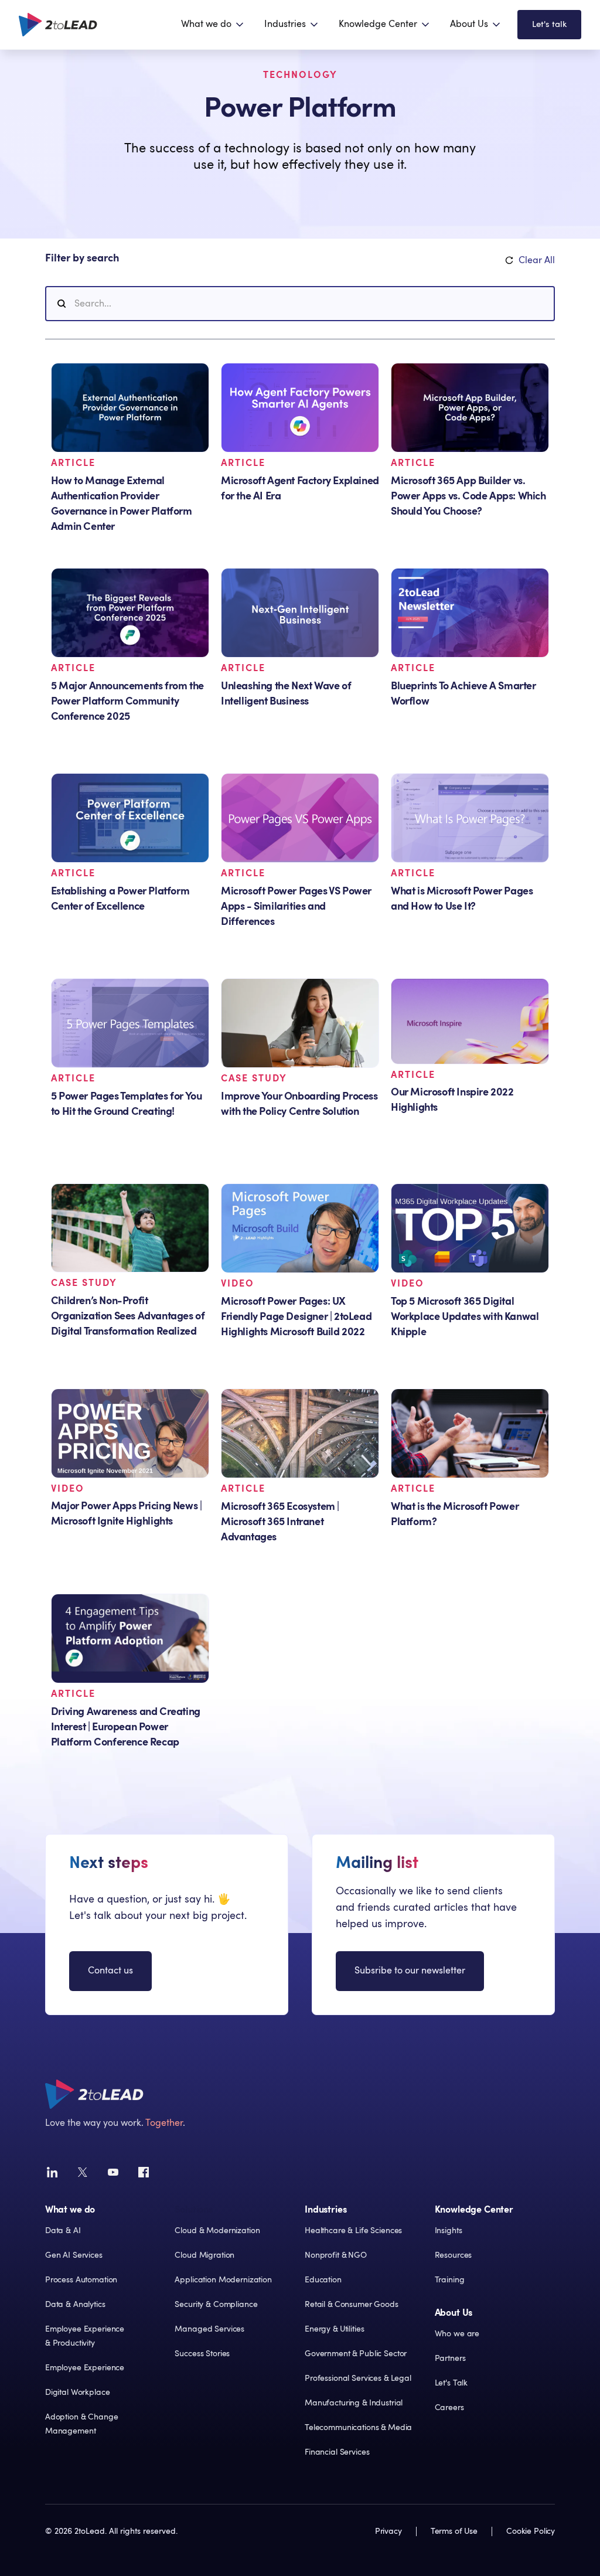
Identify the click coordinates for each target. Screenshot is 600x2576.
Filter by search (82, 258)
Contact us (110, 1971)
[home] (58, 25)
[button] (213, 25)
